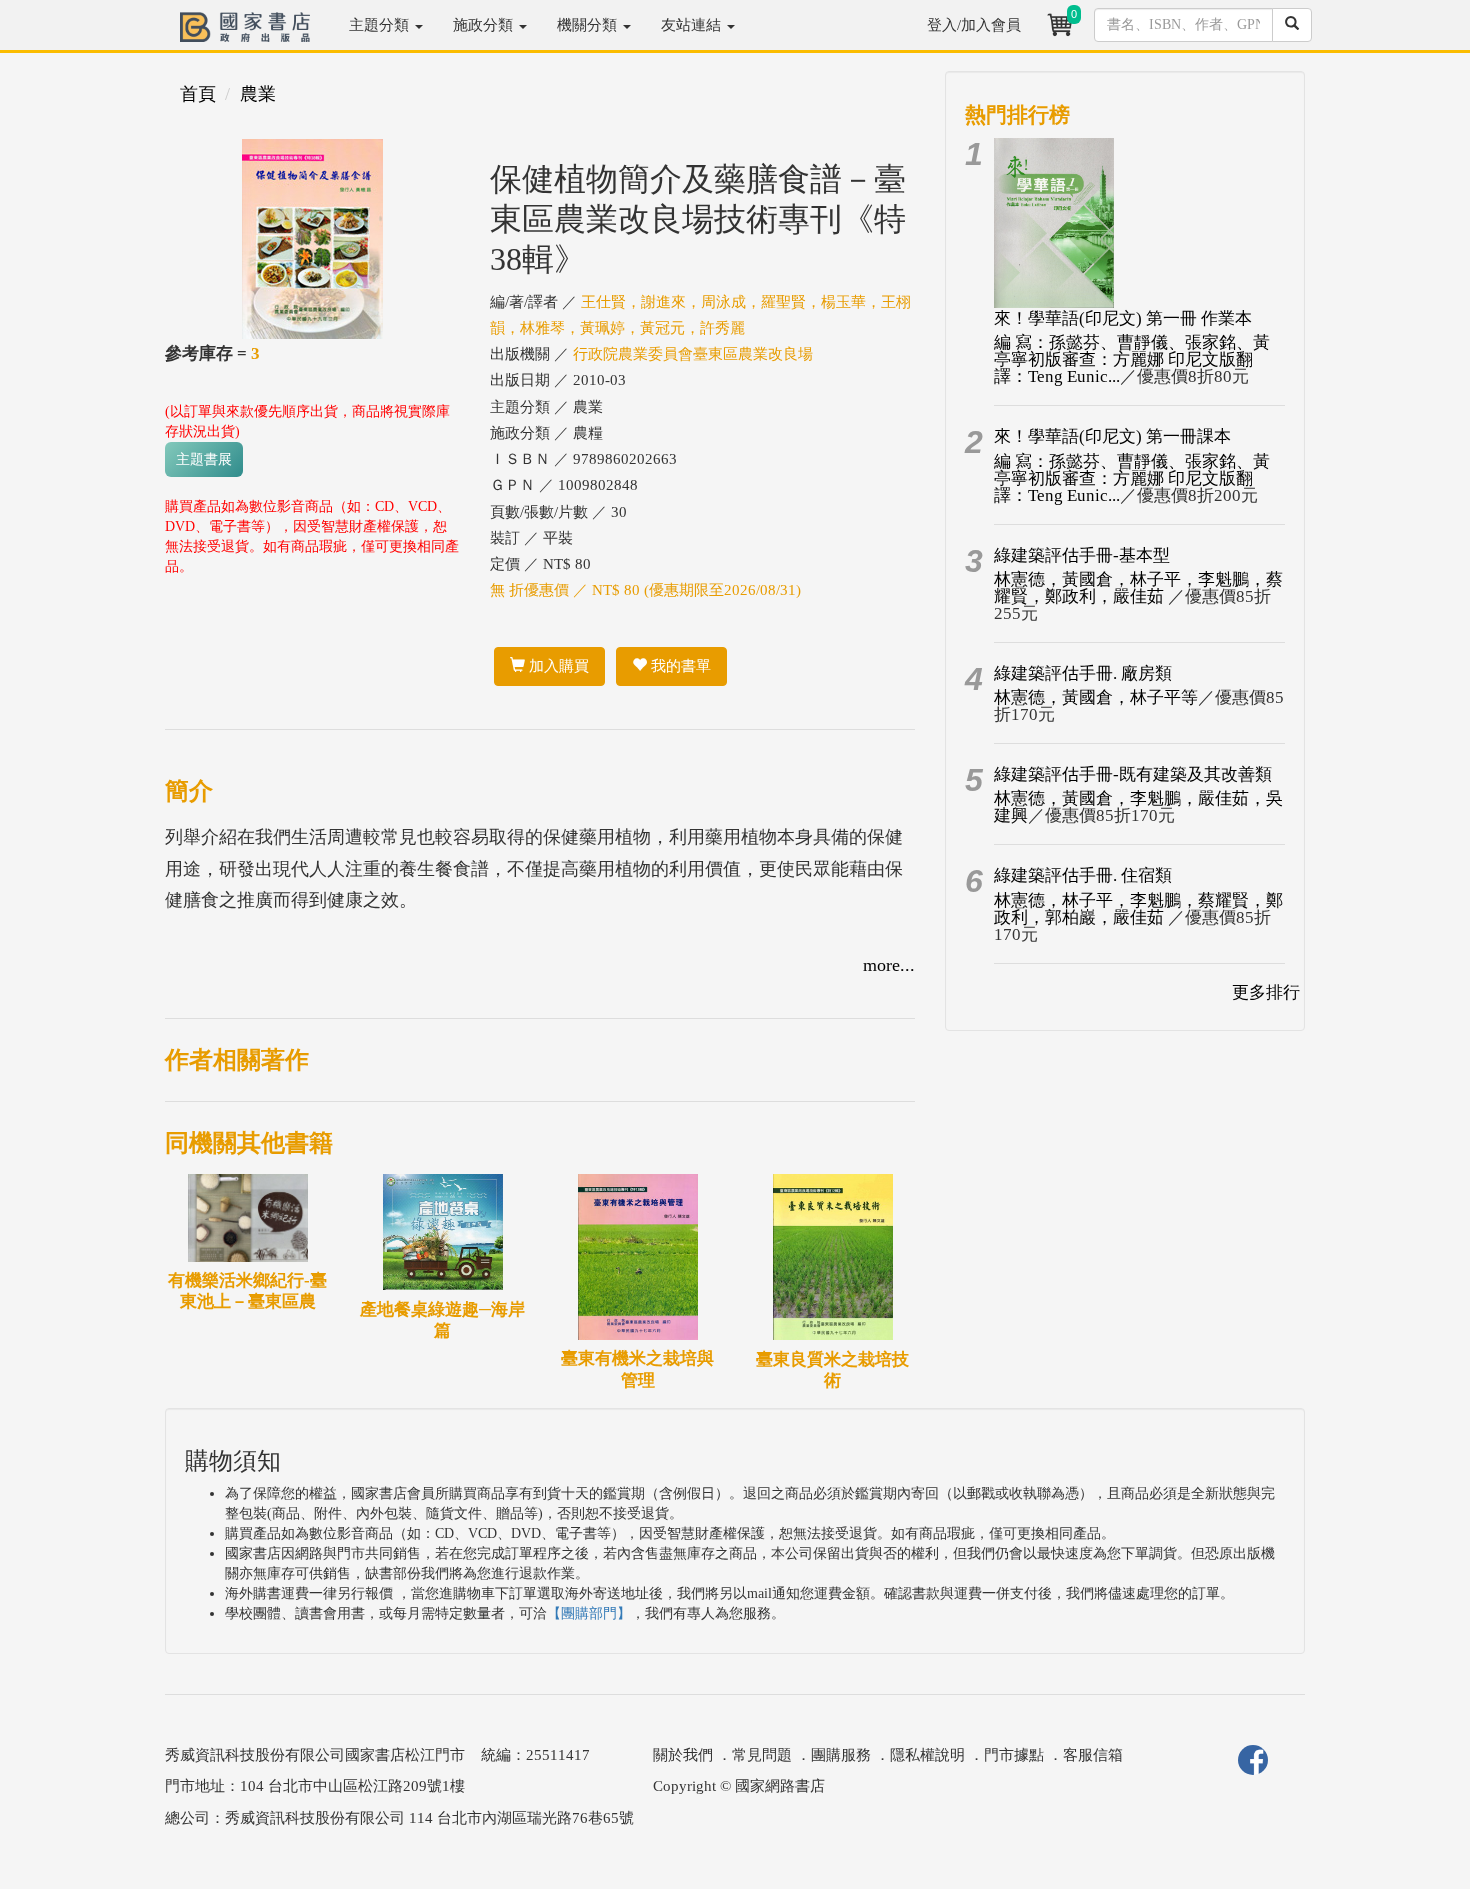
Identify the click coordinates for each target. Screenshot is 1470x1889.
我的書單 (679, 666)
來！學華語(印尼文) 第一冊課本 (1112, 436)
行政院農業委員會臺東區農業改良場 (693, 354)
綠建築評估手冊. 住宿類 (1083, 875)
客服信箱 (1093, 1755)
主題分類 (381, 25)
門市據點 (1014, 1755)
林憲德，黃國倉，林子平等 (1096, 697)
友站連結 (693, 25)
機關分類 (589, 25)
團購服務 (841, 1755)
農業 (258, 94)
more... (889, 965)
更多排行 (1266, 992)
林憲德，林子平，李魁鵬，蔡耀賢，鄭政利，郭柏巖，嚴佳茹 (1138, 909)
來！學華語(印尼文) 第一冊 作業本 (1123, 318)
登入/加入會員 (974, 25)
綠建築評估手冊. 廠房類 (1083, 673)
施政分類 (485, 25)
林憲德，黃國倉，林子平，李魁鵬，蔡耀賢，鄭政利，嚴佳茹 (1138, 588)
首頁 (198, 94)
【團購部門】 (589, 1613)
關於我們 (683, 1755)
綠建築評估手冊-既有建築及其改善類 (1133, 774)
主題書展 (204, 459)
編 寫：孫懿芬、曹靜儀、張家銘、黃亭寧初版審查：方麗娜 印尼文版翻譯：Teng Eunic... (1132, 359)
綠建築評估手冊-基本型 (1082, 555)
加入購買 (557, 666)
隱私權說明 (927, 1755)
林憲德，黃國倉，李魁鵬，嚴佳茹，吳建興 (1138, 807)
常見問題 (762, 1755)
